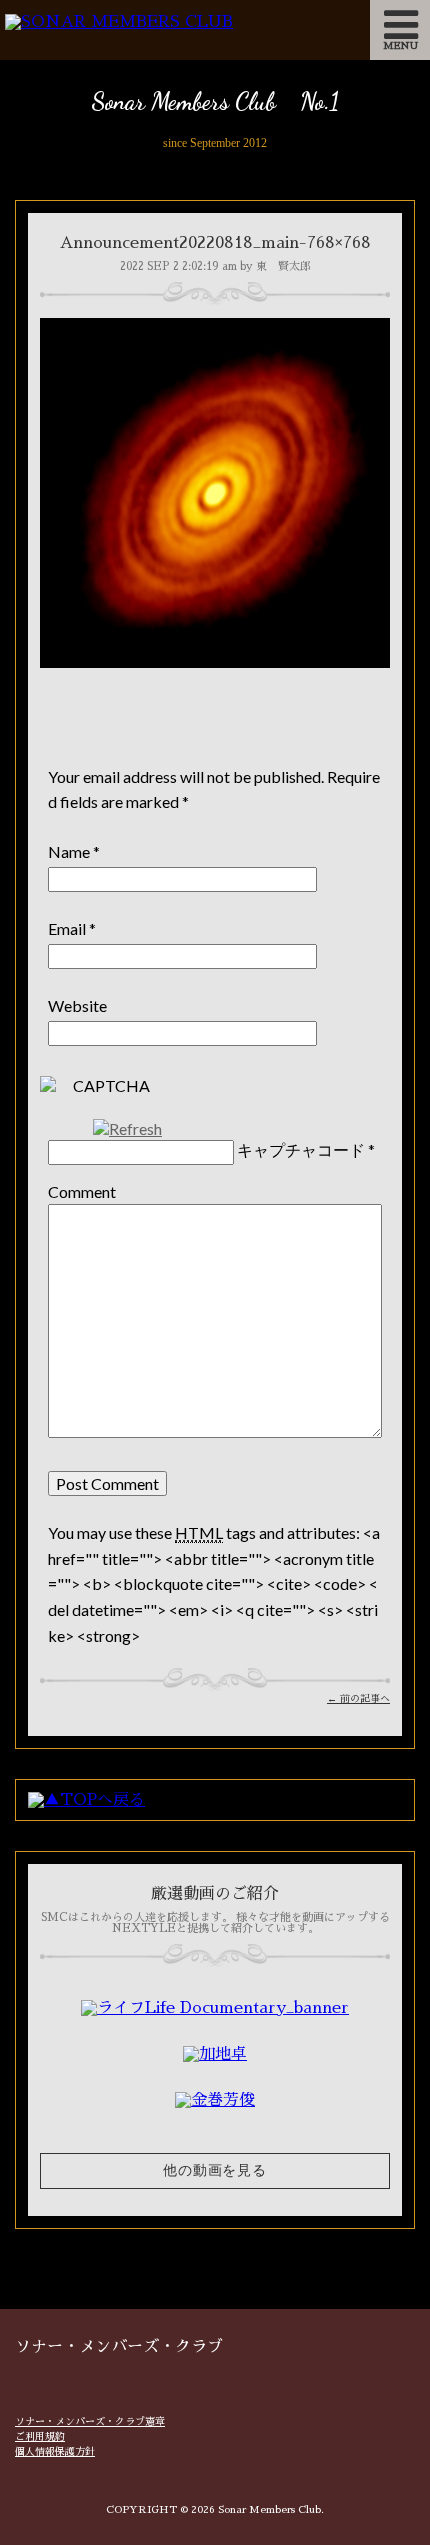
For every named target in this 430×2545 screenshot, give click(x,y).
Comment (82, 1191)
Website (77, 1005)
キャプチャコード (301, 1149)
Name (69, 851)
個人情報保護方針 (55, 2452)
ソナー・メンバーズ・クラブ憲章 (90, 2422)
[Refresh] (127, 1128)
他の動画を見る (215, 2170)
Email (67, 928)
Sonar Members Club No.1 (215, 101)
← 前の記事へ (358, 1699)
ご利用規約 (40, 2437)
